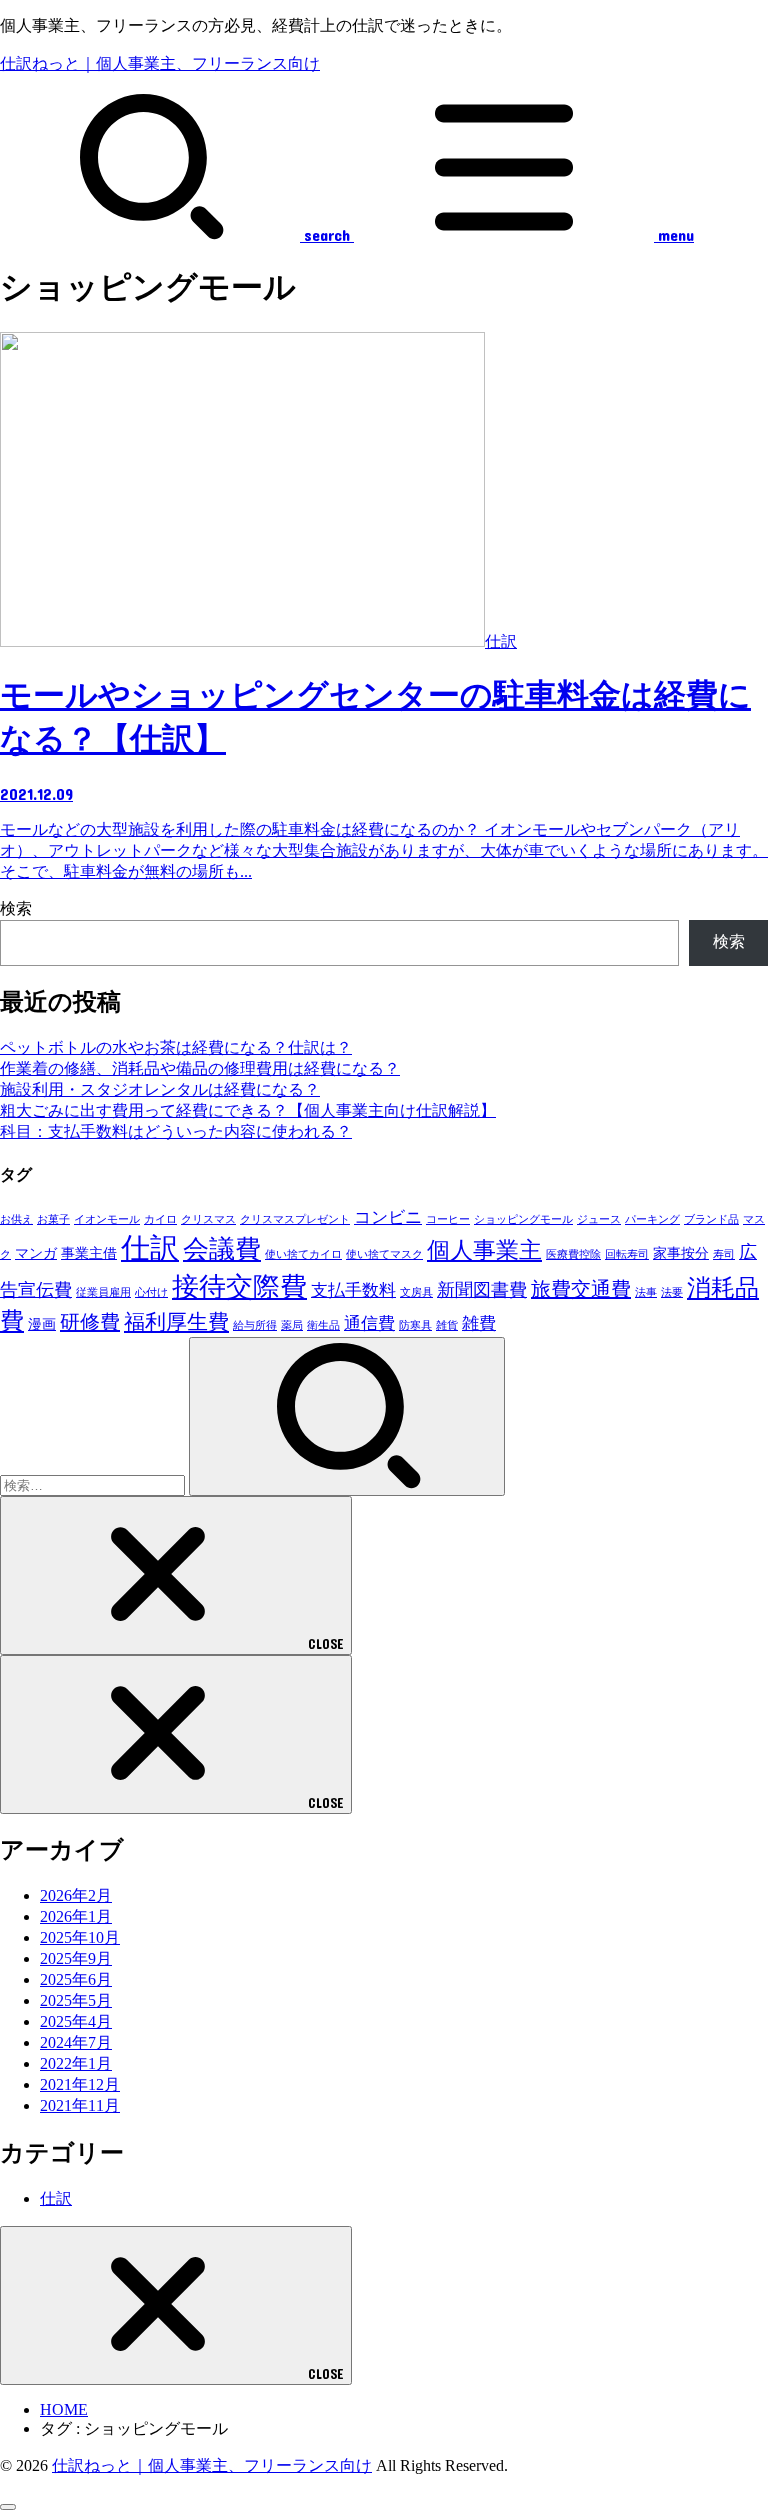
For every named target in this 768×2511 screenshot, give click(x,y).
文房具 (416, 1292)
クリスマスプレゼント (295, 1219)
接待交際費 (239, 1287)
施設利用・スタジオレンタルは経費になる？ (160, 1089)
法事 (646, 1292)
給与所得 (255, 1325)
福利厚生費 (176, 1322)
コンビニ (388, 1217)
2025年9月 (76, 1958)
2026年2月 (76, 1895)
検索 (16, 908)
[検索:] (94, 1484)
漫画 (42, 1324)
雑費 (479, 1323)
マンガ (36, 1253)
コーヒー (448, 1219)
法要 (672, 1292)
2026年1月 (76, 1916)
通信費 (369, 1323)
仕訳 (150, 1248)
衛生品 (323, 1325)
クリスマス (208, 1219)
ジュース (599, 1219)
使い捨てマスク (384, 1254)
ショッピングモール (523, 1219)
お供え (16, 1219)
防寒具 (415, 1325)
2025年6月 (76, 1979)
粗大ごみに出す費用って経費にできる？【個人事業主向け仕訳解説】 (248, 1110)
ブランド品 (711, 1219)
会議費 (222, 1249)
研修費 (90, 1322)
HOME (64, 2409)
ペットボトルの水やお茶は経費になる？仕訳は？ (176, 1047)
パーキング (652, 1219)
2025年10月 (80, 1937)
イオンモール (107, 1219)
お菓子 (53, 1219)
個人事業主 (484, 1250)
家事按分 (681, 1253)
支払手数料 (353, 1290)
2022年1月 (76, 2063)
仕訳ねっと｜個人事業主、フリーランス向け (160, 62)
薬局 (292, 1325)
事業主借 (89, 1253)
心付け (151, 1292)
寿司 (724, 1254)
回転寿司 (627, 1254)
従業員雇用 (103, 1292)
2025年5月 (76, 2000)
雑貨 (447, 1325)
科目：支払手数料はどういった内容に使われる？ (176, 1131)
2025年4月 (76, 2021)
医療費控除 (573, 1254)
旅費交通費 (581, 1289)
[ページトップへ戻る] (8, 2507)
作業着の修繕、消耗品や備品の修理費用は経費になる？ (200, 1068)
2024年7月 (76, 2042)
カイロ (160, 1219)
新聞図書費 (482, 1290)
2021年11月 (80, 2105)
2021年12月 (80, 2084)
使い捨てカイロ (303, 1254)
